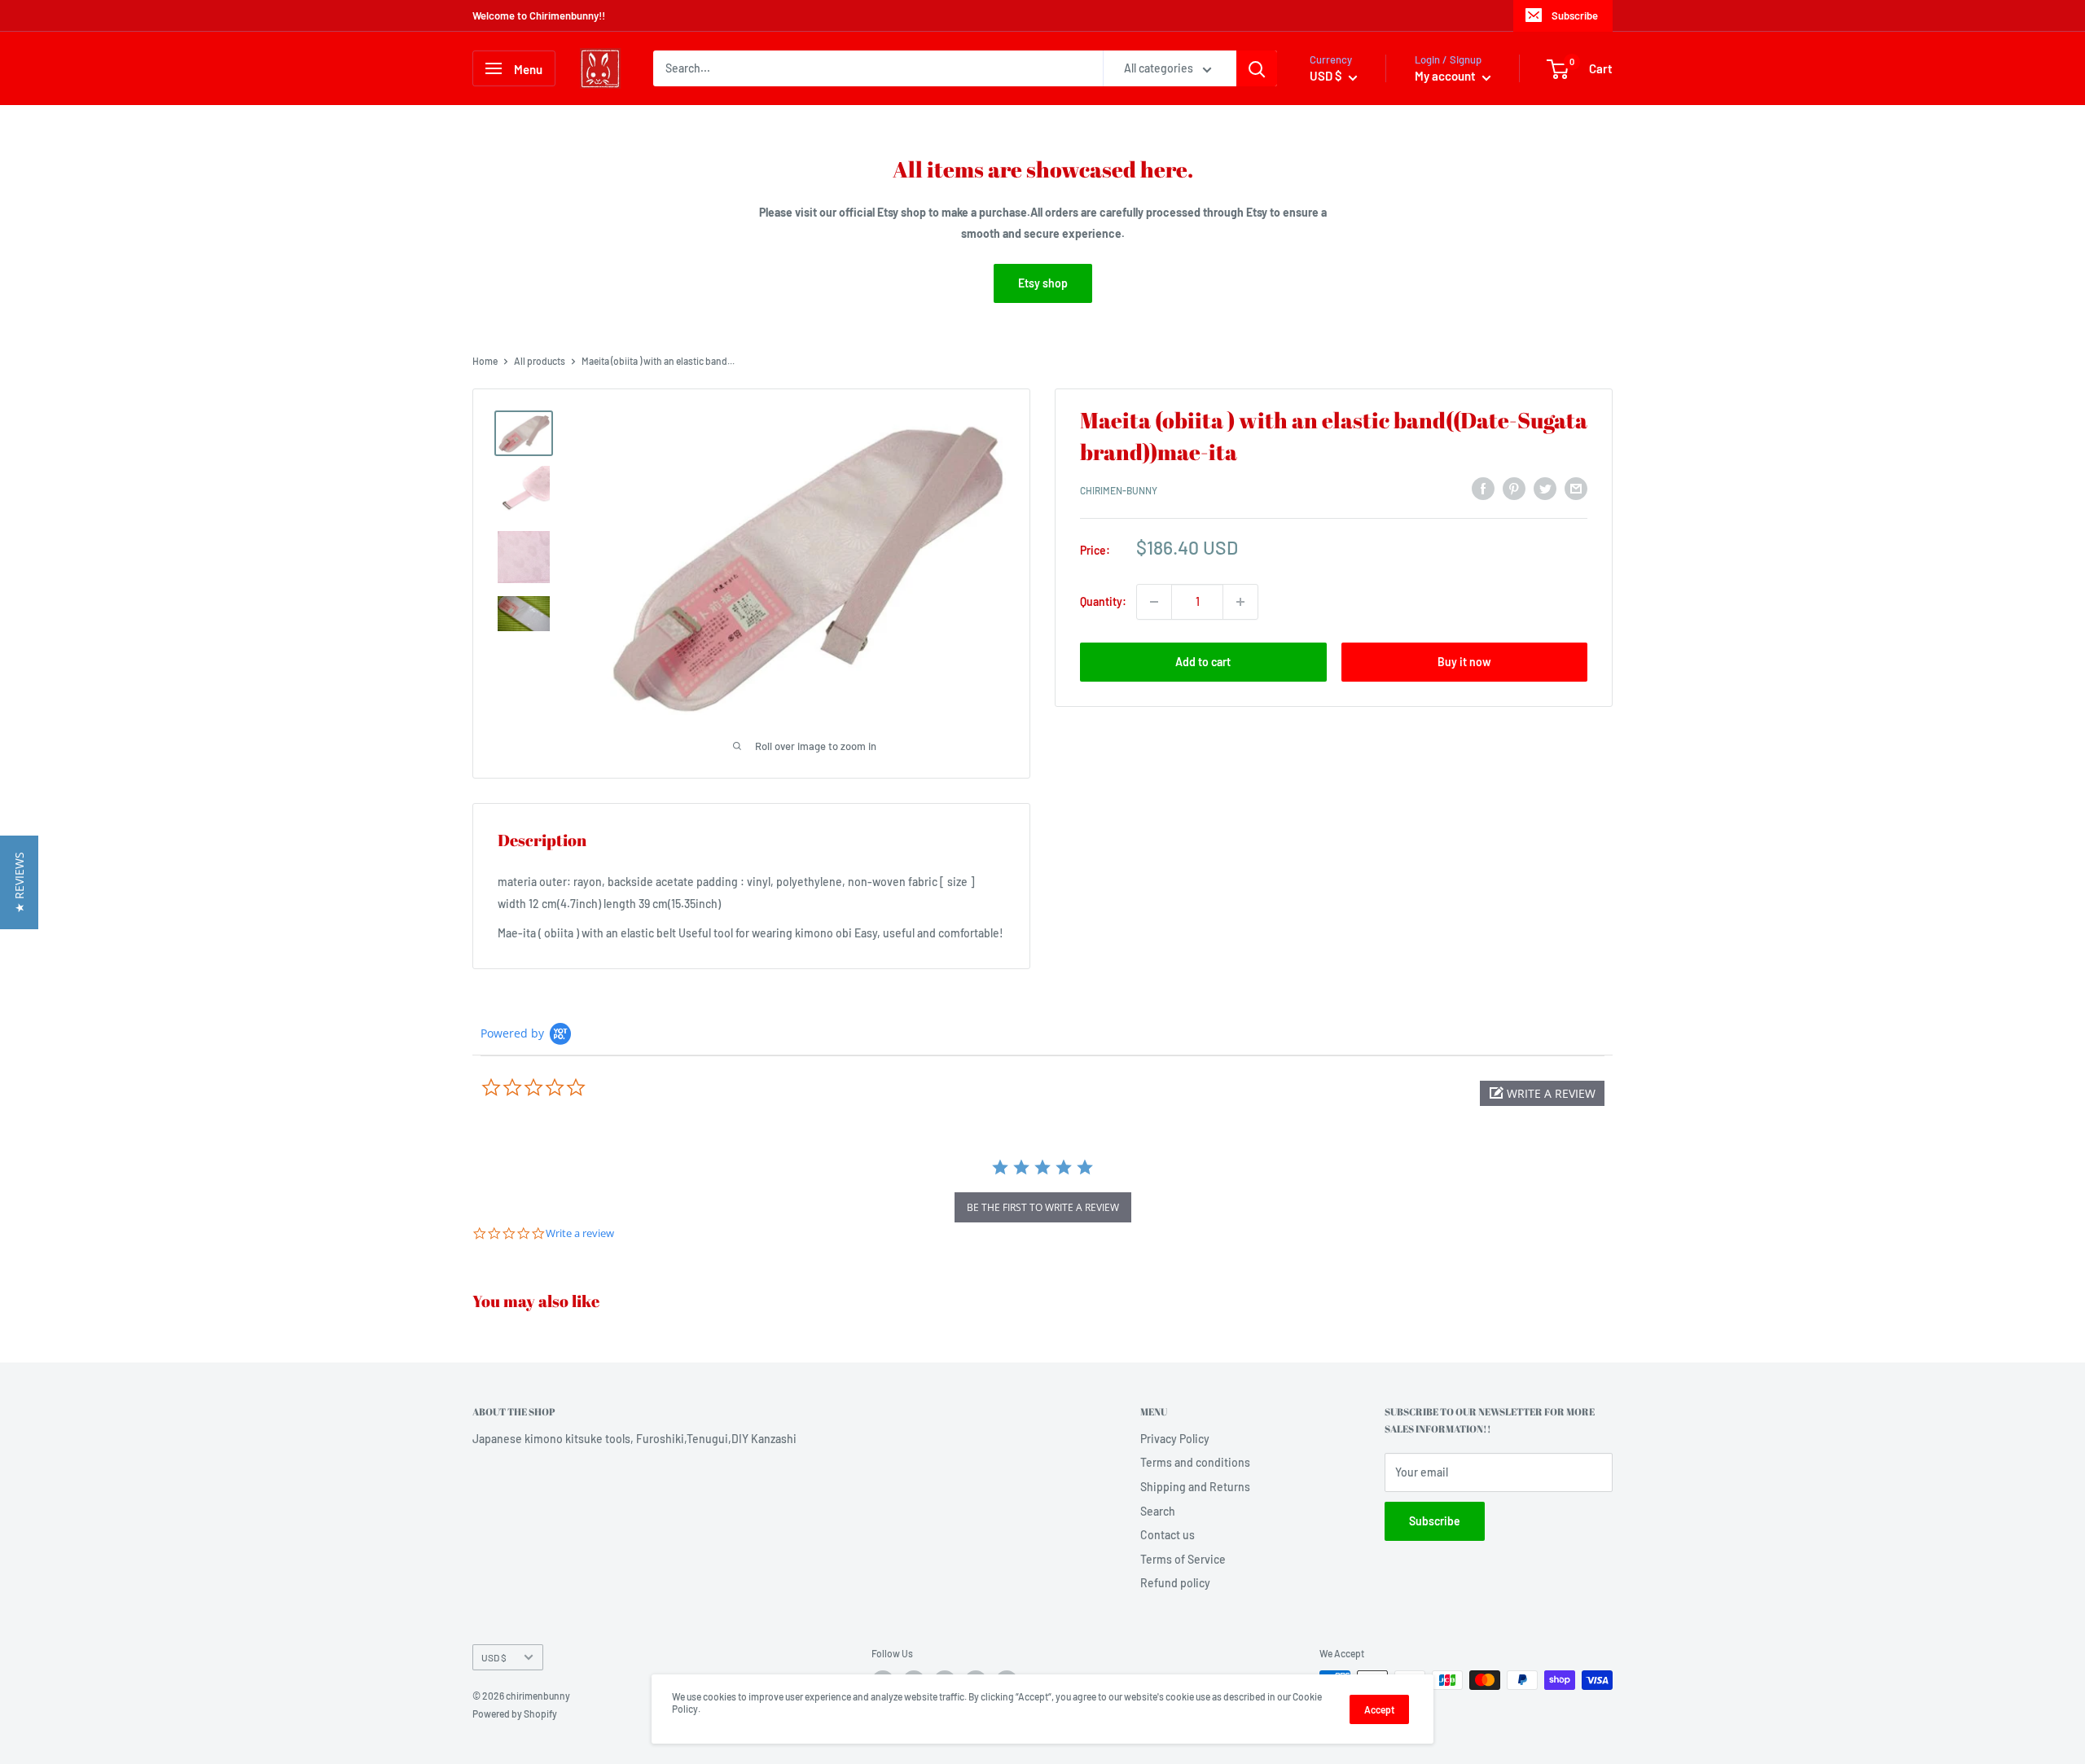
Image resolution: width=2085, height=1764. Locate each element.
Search (1158, 1511)
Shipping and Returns (1195, 1487)
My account (1446, 76)
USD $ (494, 1657)
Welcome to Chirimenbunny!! (539, 15)
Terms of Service (1183, 1559)
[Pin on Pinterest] (1514, 489)
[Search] (1257, 68)
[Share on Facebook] (1483, 489)
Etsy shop (1043, 283)
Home (485, 361)
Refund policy (1175, 1583)
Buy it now (1464, 662)
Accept (1379, 1709)
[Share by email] (1576, 489)
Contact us (1168, 1535)
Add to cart (1203, 662)
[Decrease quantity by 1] (1154, 602)
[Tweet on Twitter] (1545, 489)
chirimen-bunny (1119, 491)
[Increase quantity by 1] (1240, 602)
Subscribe (1575, 15)
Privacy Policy (1175, 1439)
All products (540, 361)
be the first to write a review (1043, 1207)
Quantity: (1103, 601)
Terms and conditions (1195, 1462)
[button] (1542, 1093)
